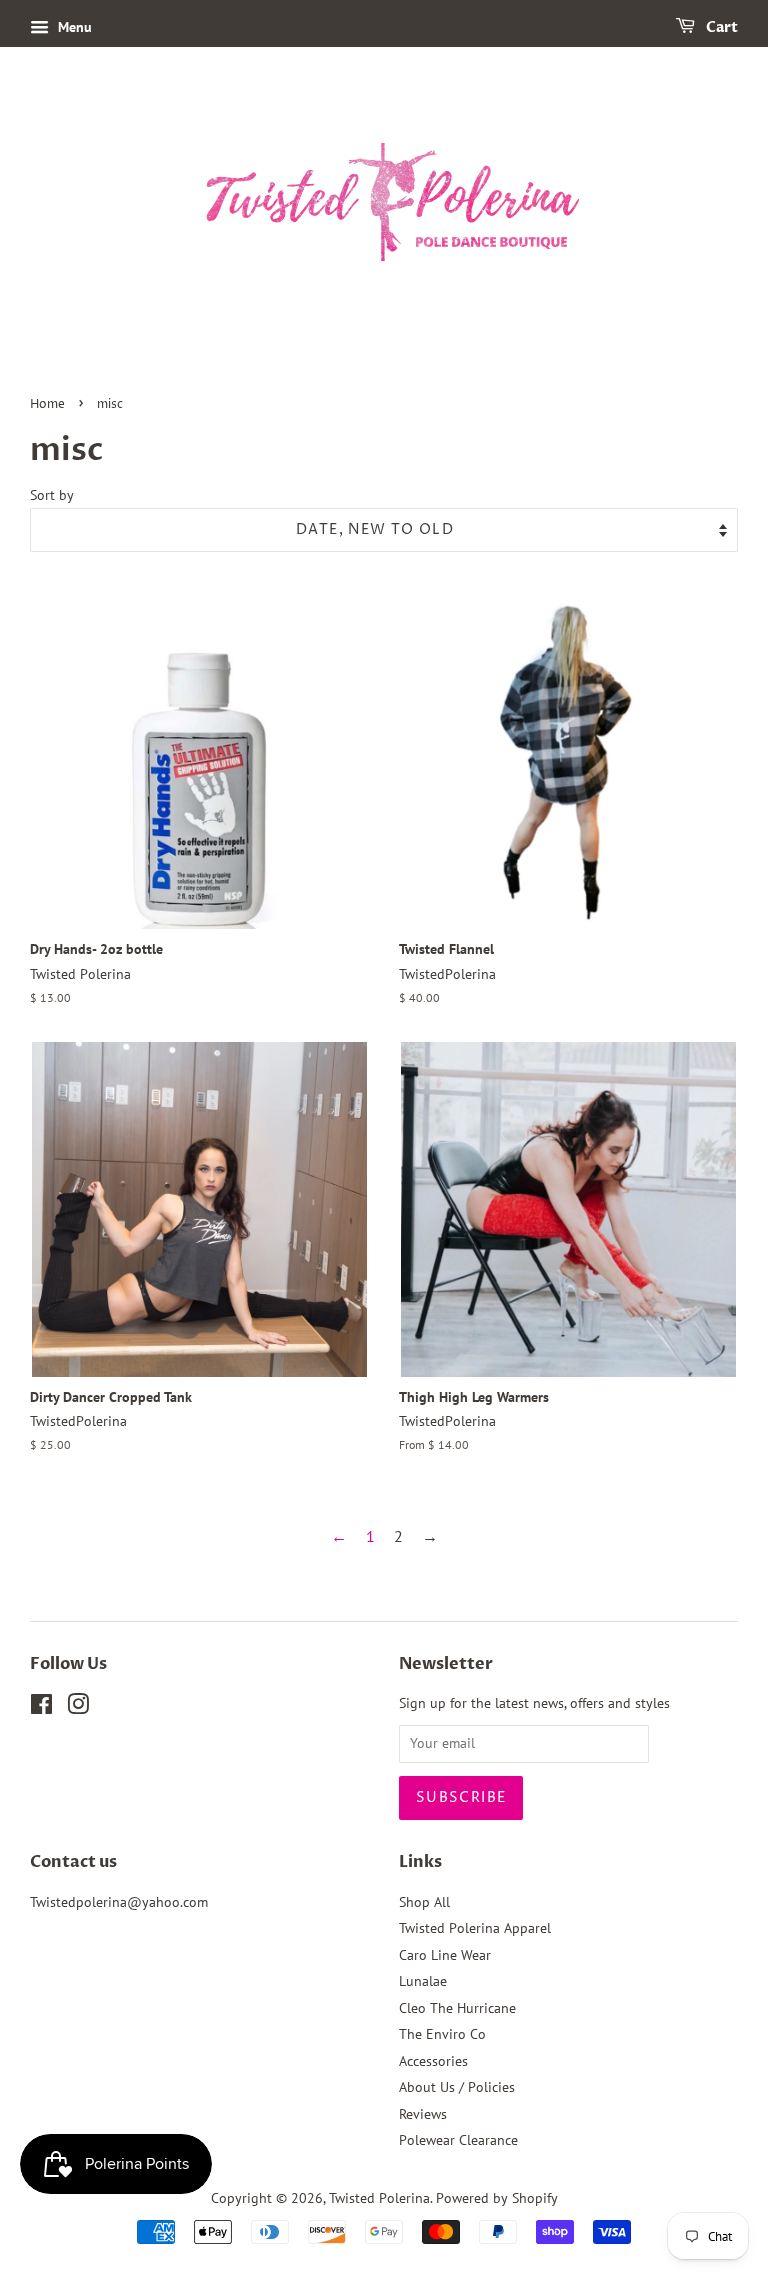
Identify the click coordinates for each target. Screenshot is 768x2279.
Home (47, 404)
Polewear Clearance (458, 2140)
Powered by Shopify (497, 2198)
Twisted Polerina (379, 2198)
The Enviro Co (442, 2034)
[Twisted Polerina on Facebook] (41, 1708)
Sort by (52, 494)
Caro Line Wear (445, 1955)
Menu (73, 27)
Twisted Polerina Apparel (475, 1928)
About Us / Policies (457, 2087)
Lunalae (423, 1981)
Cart (720, 27)
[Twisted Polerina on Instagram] (78, 1708)
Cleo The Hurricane (457, 2008)
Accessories (433, 2061)
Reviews (423, 2114)
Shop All (424, 1902)
